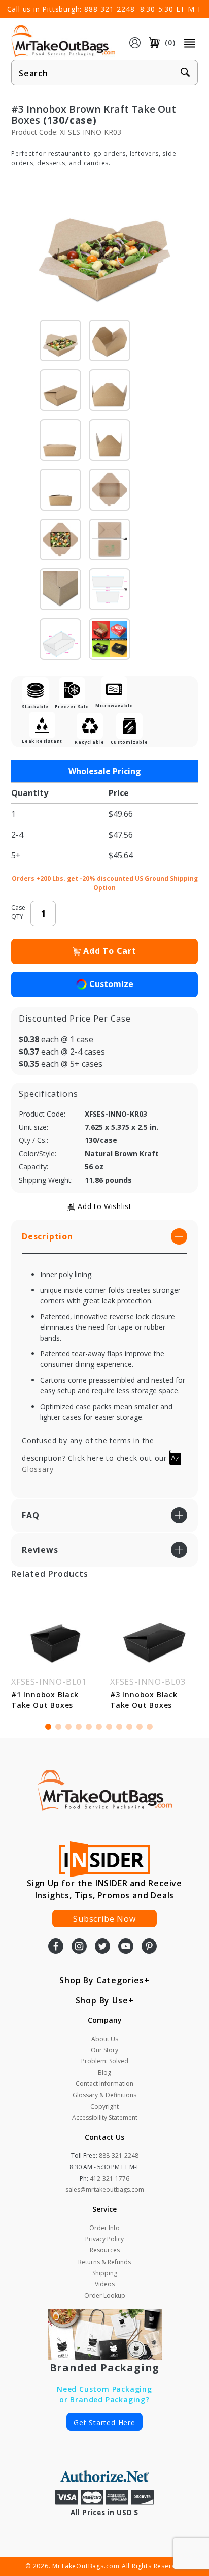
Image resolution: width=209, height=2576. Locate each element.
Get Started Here (104, 2422)
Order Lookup (105, 2295)
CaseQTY (18, 912)
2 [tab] (58, 1727)
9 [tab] (129, 1727)
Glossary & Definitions (104, 2095)
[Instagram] (79, 1947)
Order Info (104, 2228)
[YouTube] (126, 1947)
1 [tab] (48, 1727)
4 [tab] (79, 1727)
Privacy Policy (104, 2239)
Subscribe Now (104, 1919)
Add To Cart (110, 951)
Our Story (104, 2050)
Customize (111, 984)
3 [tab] (68, 1727)
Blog (104, 2072)
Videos (105, 2284)
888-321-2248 (110, 9)
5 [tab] (89, 1727)
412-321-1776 (110, 2179)
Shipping (105, 2273)
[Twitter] (102, 1947)
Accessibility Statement (105, 2118)
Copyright (104, 2106)
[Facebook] (56, 1947)
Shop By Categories (101, 1980)
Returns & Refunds (104, 2262)
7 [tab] (109, 1727)
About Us (105, 2039)
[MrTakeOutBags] (63, 42)
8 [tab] (119, 1727)
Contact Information (104, 2084)
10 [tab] (140, 1727)
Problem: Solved (105, 2061)
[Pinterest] (149, 1947)
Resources (105, 2250)
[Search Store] (185, 73)
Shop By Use (102, 2000)
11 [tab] (150, 1727)
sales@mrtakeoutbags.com (105, 2190)
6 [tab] (99, 1727)
